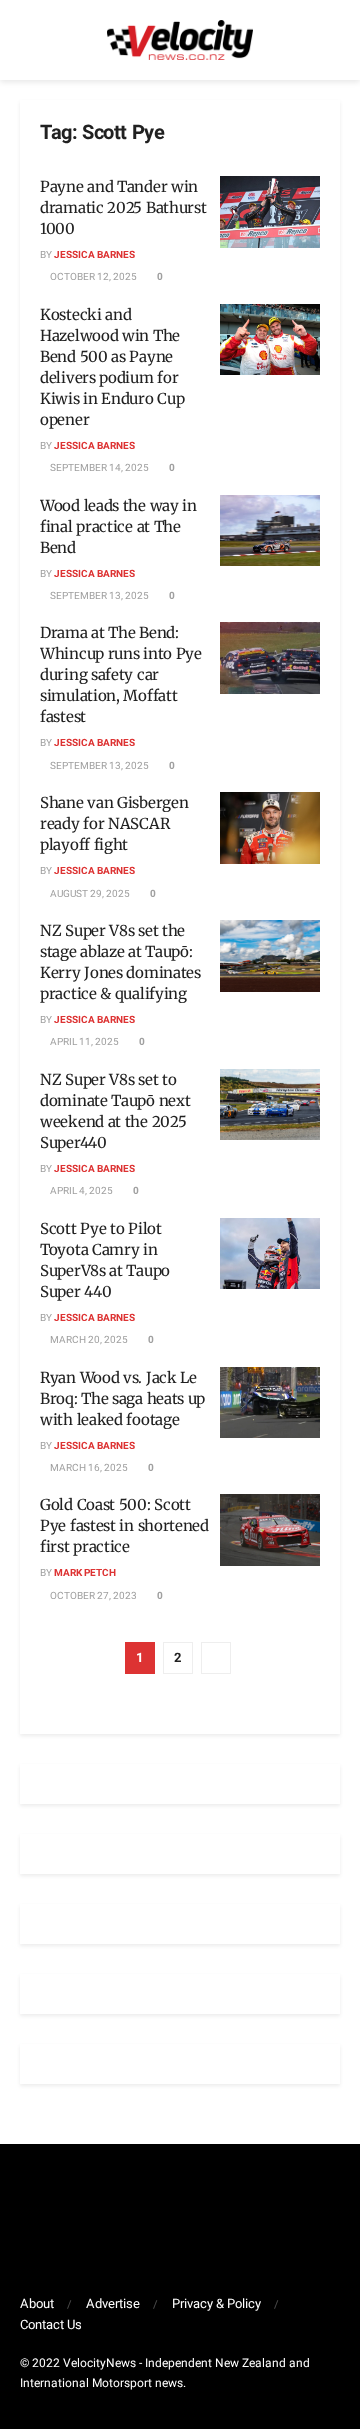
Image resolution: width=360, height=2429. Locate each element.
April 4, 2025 (80, 1191)
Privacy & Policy (216, 2303)
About (37, 2303)
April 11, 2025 (83, 1042)
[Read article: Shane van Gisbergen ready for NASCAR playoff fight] (270, 828)
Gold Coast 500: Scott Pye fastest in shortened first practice (124, 1525)
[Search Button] (331, 40)
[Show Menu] (28, 40)
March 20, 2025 (88, 1340)
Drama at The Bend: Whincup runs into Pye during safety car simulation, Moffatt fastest (121, 674)
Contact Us (51, 2324)
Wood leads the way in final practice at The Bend (118, 526)
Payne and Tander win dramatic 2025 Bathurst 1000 (123, 207)
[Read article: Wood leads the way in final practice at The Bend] (270, 531)
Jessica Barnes (94, 255)
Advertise (113, 2303)
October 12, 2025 (92, 277)
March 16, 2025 (88, 1468)
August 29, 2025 (89, 894)
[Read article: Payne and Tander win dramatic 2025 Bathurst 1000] (270, 212)
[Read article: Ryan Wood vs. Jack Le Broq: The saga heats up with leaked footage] (270, 1403)
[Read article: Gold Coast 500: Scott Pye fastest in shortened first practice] (270, 1530)
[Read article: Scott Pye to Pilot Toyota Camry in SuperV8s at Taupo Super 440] (270, 1254)
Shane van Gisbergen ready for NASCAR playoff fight (114, 823)
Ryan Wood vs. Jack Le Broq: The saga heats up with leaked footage (122, 1398)
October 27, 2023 (92, 1596)
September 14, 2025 (98, 468)
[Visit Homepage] (180, 40)
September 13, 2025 (98, 596)
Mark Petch (85, 1573)
